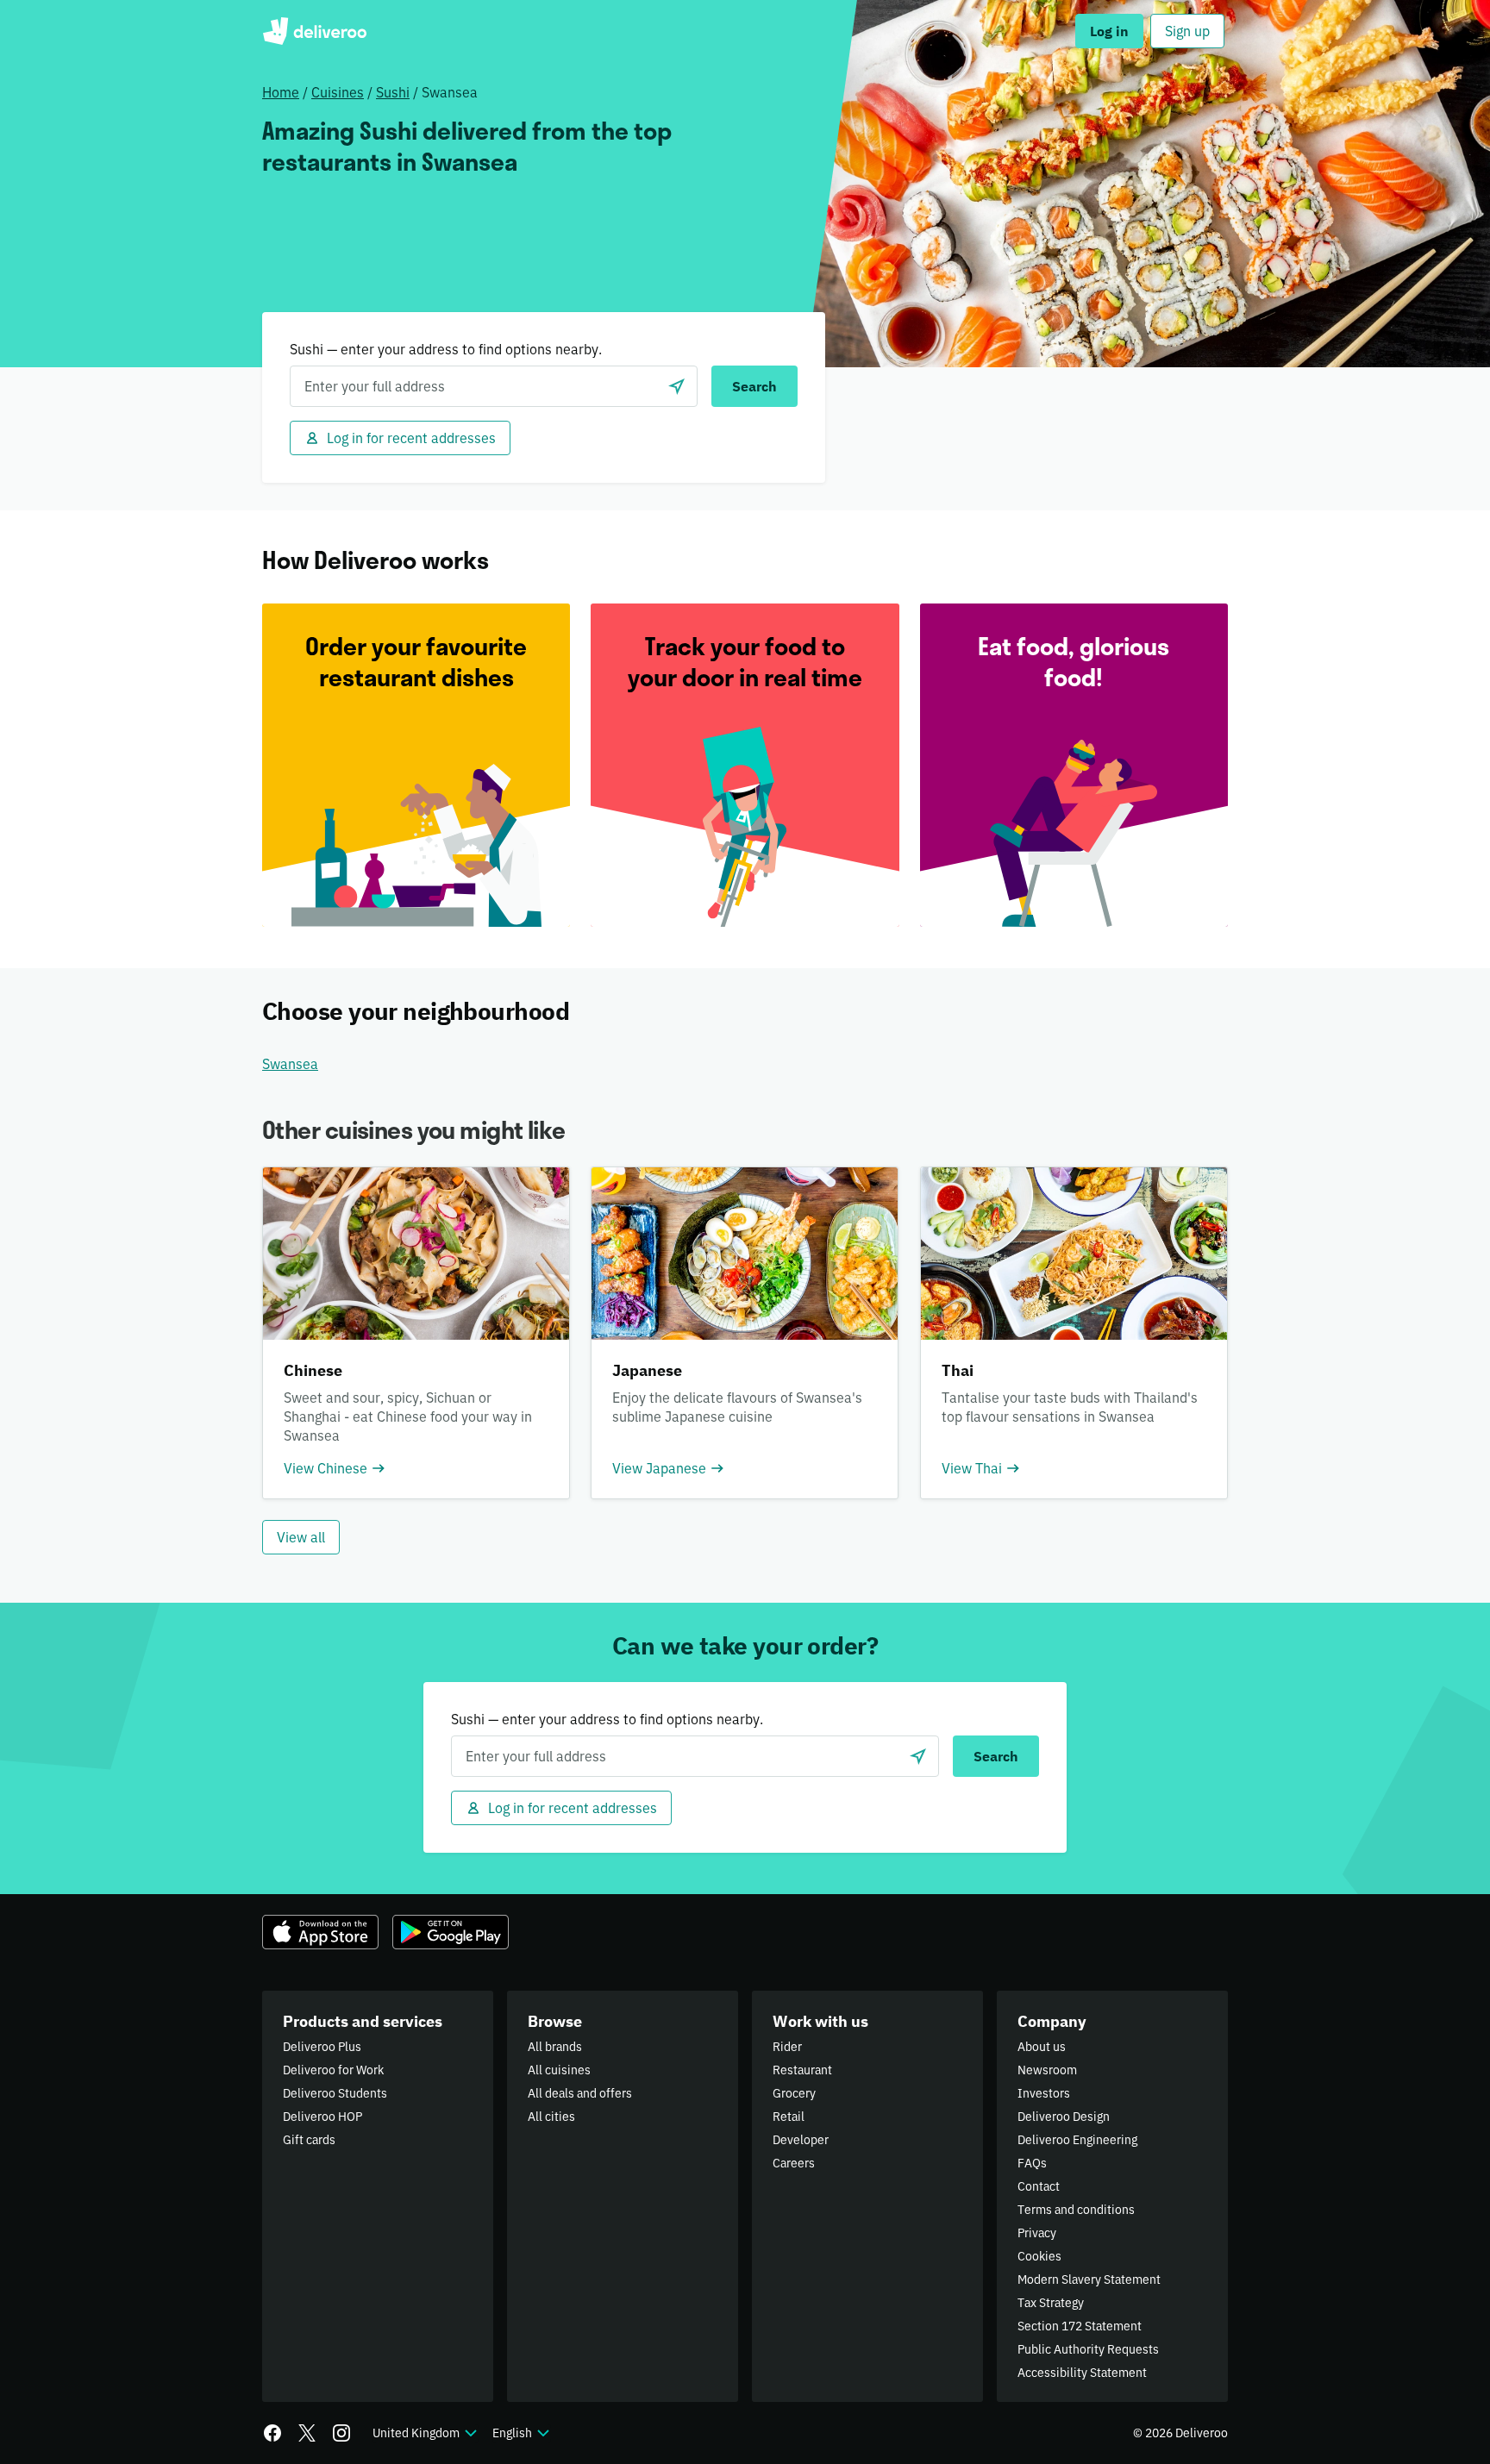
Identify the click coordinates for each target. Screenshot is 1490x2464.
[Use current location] (677, 386)
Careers (794, 2163)
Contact (1039, 2186)
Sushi (393, 92)
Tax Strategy (1051, 2303)
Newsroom (1047, 2070)
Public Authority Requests (1088, 2349)
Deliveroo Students (335, 2093)
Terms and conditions (1076, 2210)
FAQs (1032, 2163)
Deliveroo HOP (322, 2117)
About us (1042, 2047)
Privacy (1037, 2233)
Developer (801, 2140)
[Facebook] (272, 2433)
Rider (787, 2047)
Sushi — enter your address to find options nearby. (446, 349)
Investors (1044, 2093)
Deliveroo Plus (322, 2047)
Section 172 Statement (1080, 2326)
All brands (555, 2047)
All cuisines (559, 2070)
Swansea (290, 1064)
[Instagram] (341, 2433)
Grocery (794, 2093)
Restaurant (802, 2070)
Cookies (1039, 2256)
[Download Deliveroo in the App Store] (320, 1932)
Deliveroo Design (1064, 2117)
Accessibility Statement (1082, 2373)
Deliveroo (314, 31)
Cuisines (338, 92)
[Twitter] (307, 2433)
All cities (551, 2117)
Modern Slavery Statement (1089, 2280)
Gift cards (309, 2140)
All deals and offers (580, 2093)
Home (281, 92)
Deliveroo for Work (333, 2070)
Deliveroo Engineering (1077, 2140)
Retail (789, 2117)
